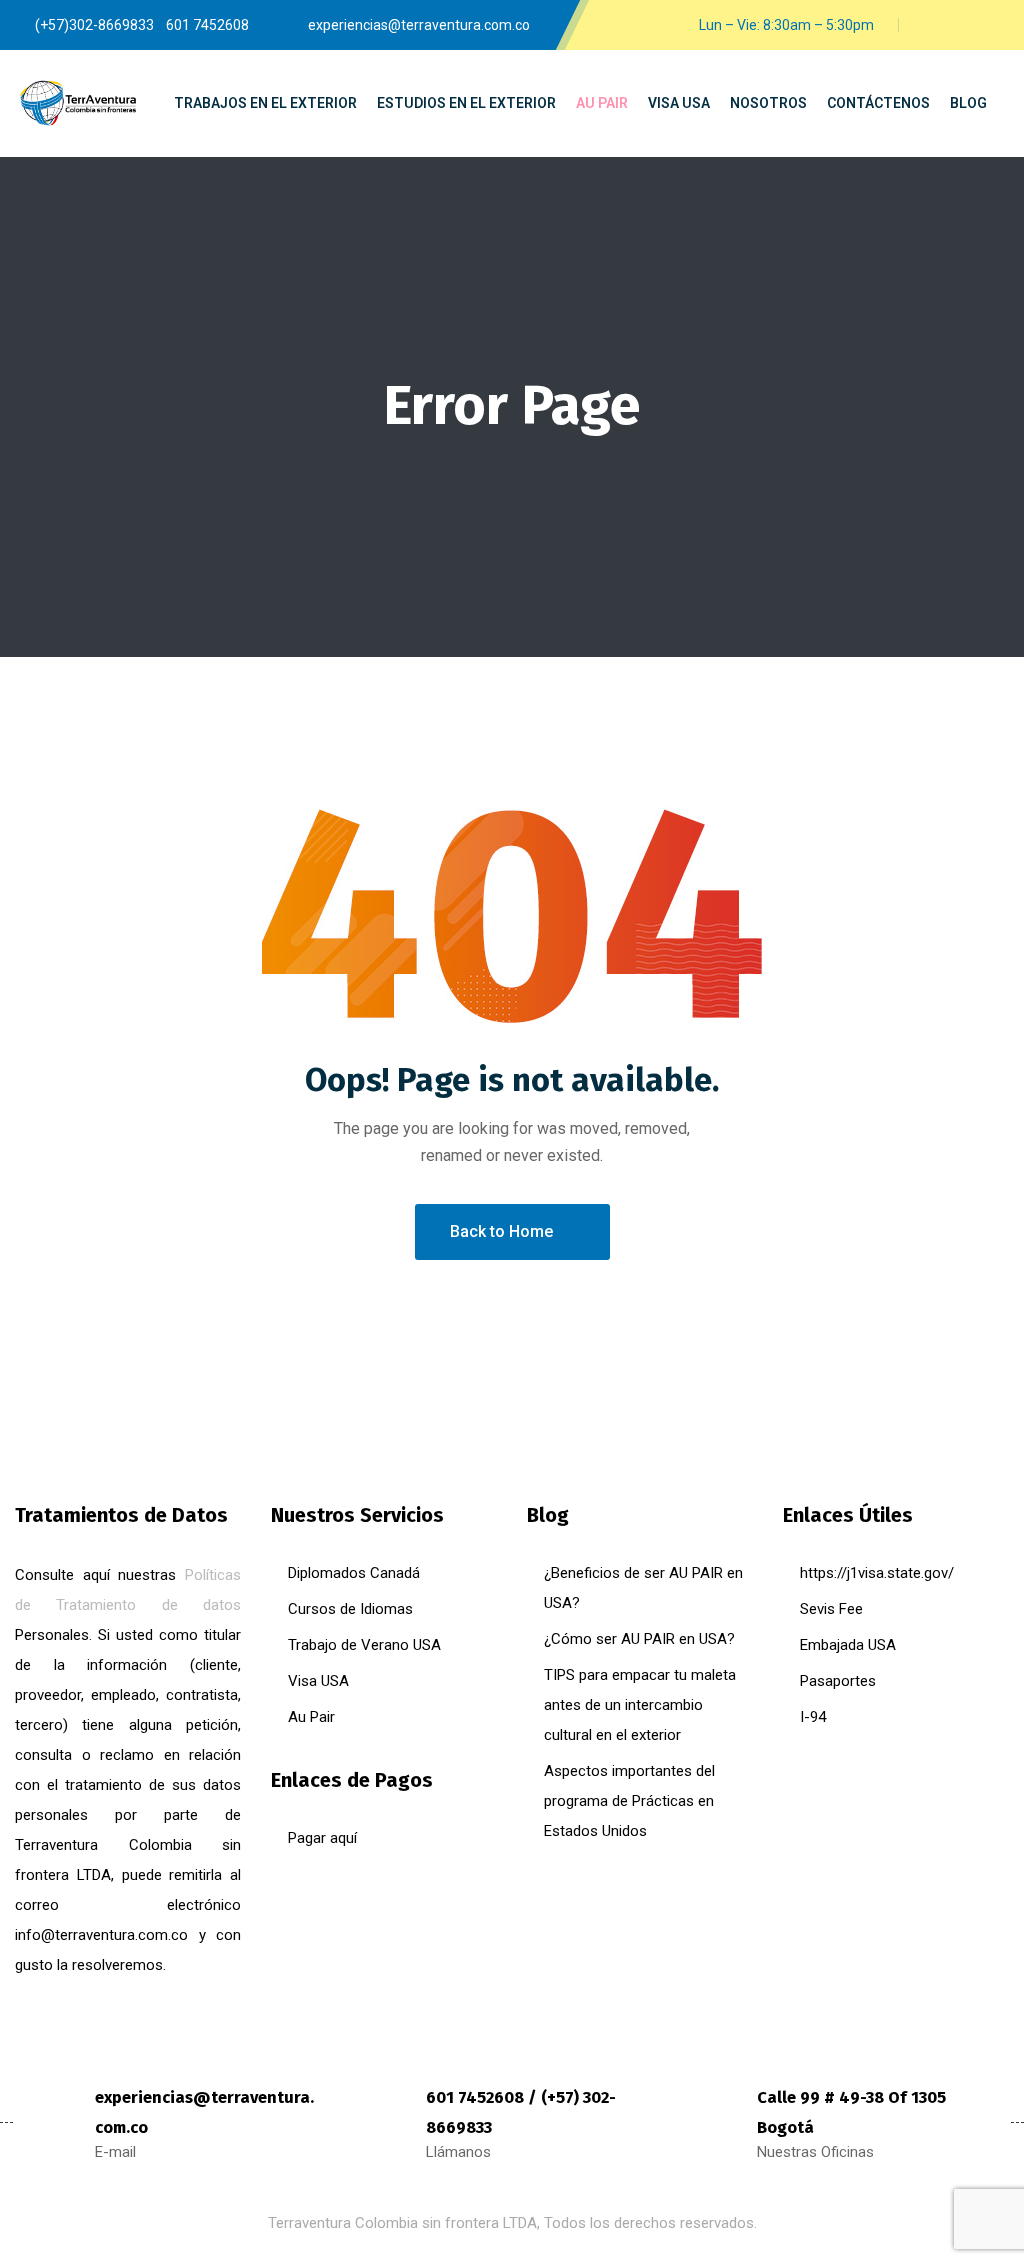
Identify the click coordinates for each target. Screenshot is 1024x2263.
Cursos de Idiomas (350, 1609)
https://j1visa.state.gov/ (877, 1573)
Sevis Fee (831, 1609)
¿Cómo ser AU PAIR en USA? (639, 1639)
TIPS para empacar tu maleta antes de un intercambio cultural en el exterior (640, 1705)
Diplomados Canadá (354, 1573)
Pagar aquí (322, 1838)
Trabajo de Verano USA (364, 1645)
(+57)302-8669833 (94, 25)
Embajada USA (848, 1645)
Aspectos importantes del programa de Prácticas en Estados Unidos (629, 1801)
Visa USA (318, 1681)
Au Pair (311, 1717)
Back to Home (501, 1231)
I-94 (813, 1717)
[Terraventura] (78, 103)
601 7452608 (207, 25)
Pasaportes (838, 1681)
